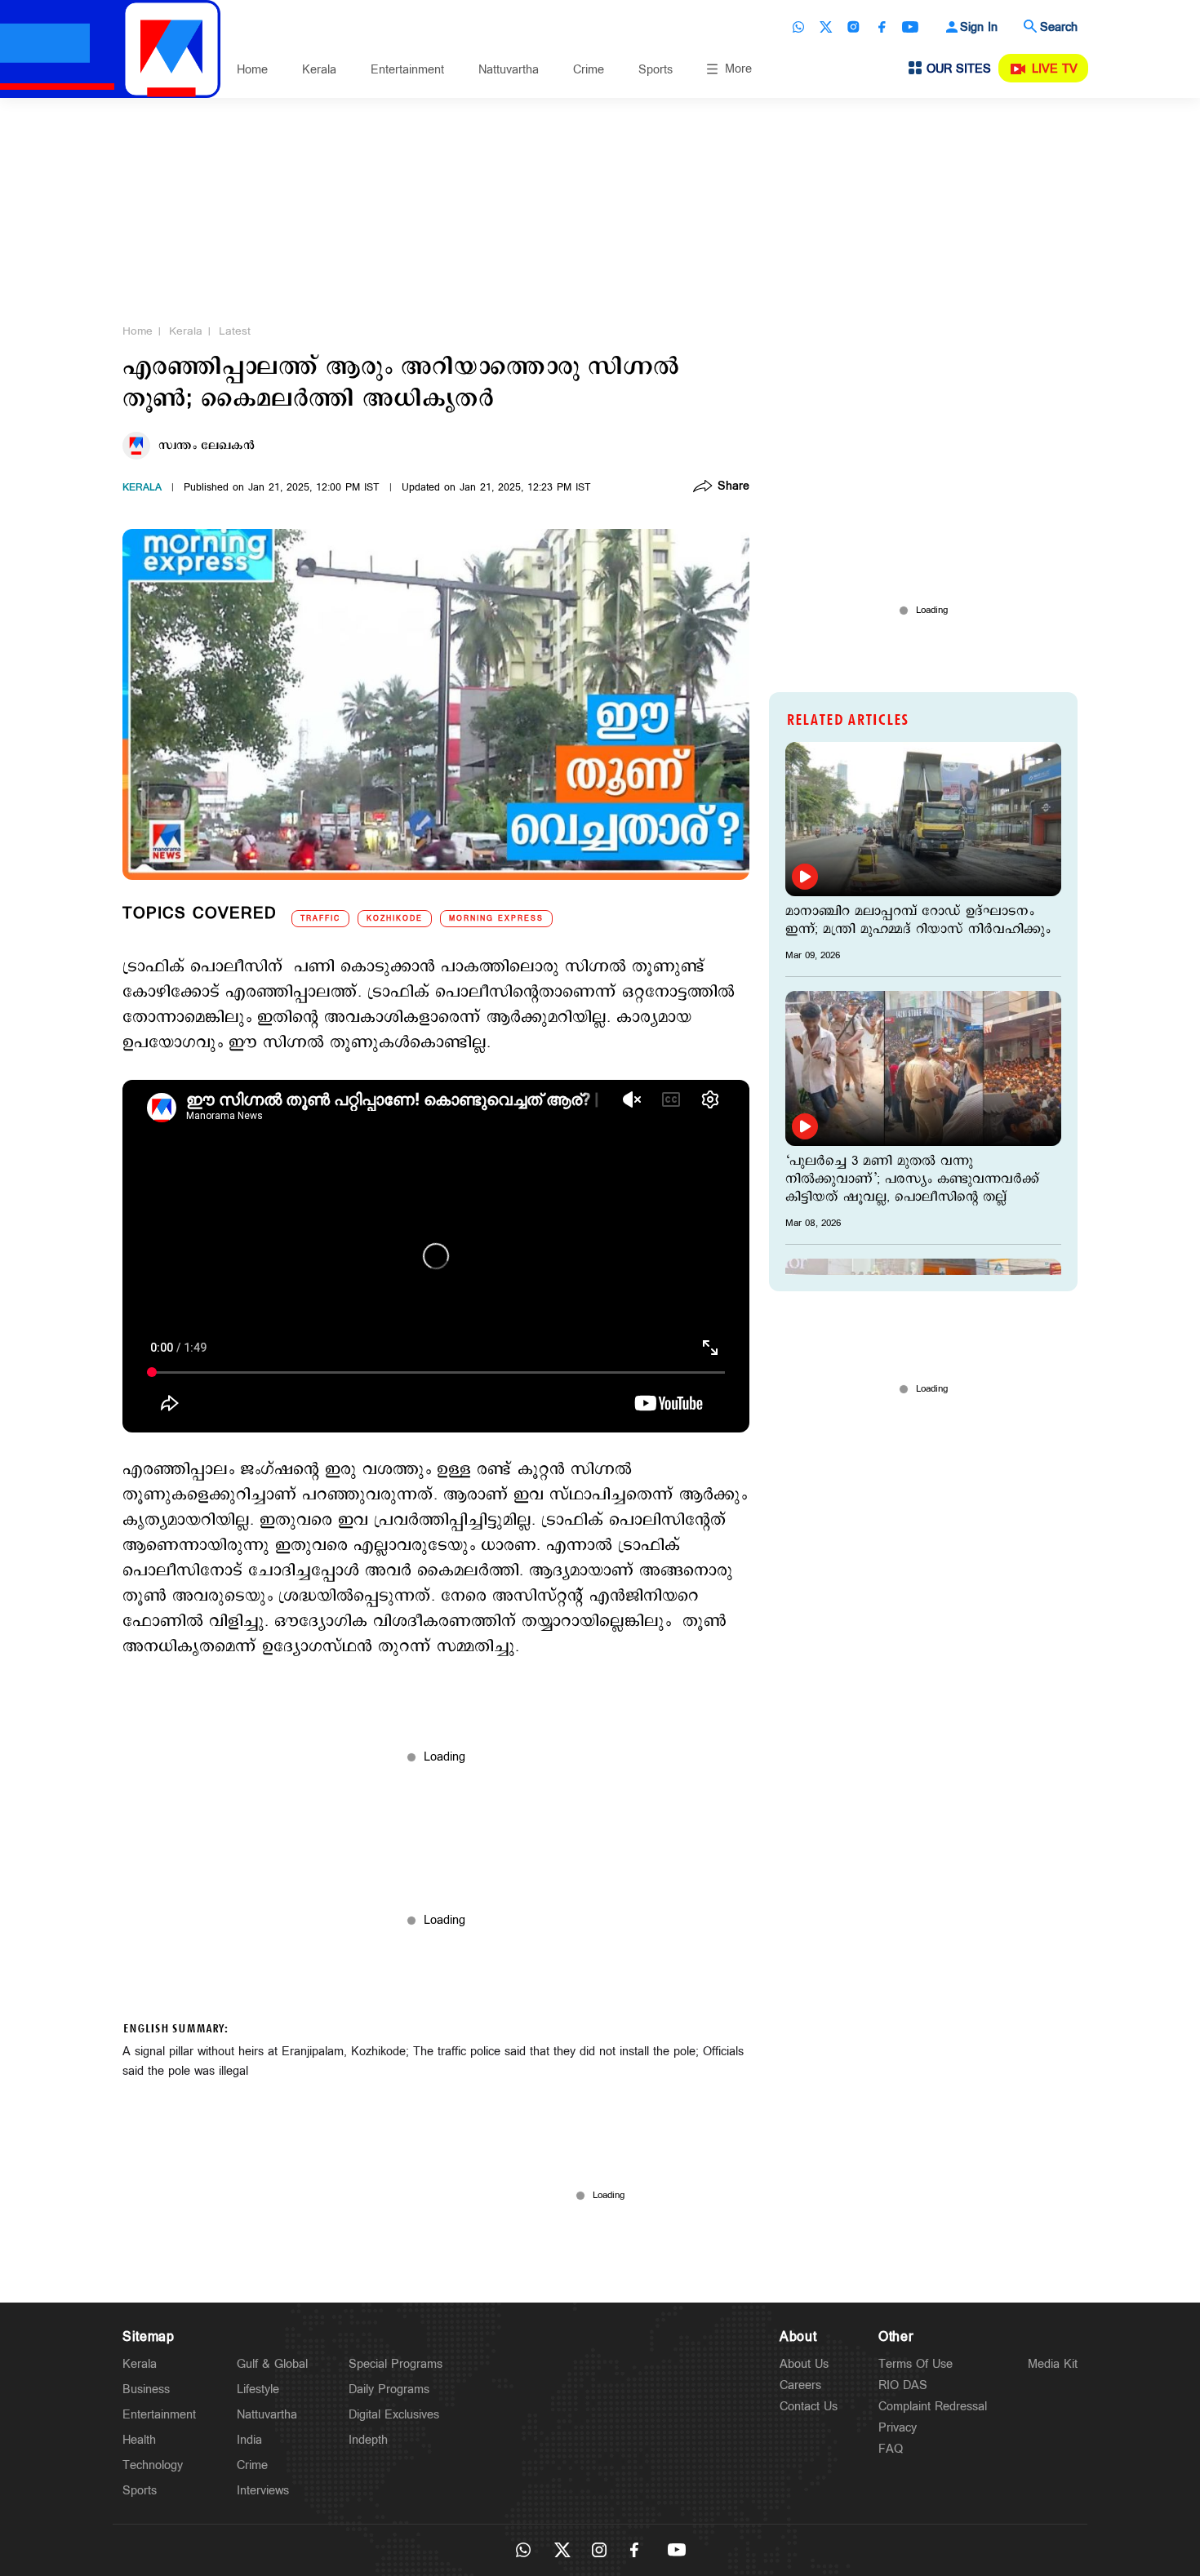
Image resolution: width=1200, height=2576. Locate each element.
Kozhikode (395, 919)
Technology (153, 2465)
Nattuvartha (509, 70)
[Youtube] (910, 27)
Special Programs (396, 2364)
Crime (589, 70)
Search (1059, 27)
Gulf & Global (272, 2364)
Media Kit (1053, 2364)
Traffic (320, 919)
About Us (804, 2364)
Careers (800, 2385)
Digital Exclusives (394, 2415)
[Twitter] (826, 27)
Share (733, 487)
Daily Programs (389, 2389)
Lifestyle (258, 2389)
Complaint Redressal (933, 2407)
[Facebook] (882, 27)
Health (139, 2440)
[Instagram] (854, 27)
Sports (656, 70)
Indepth (368, 2440)
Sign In (979, 27)
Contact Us (809, 2407)
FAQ (891, 2449)
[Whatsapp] (798, 27)
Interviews (263, 2491)
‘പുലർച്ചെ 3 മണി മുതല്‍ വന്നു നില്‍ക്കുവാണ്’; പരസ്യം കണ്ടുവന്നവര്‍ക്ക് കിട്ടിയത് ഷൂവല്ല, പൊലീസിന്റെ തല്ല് (912, 1179)
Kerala (319, 70)
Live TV (1055, 69)
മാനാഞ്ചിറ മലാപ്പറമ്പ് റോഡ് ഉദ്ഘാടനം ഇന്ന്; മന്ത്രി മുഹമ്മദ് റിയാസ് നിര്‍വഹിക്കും (918, 921)
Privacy (898, 2428)
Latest (235, 331)
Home (252, 70)
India (249, 2440)
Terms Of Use (916, 2364)
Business (146, 2389)
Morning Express (496, 919)
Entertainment (407, 70)
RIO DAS (903, 2385)
